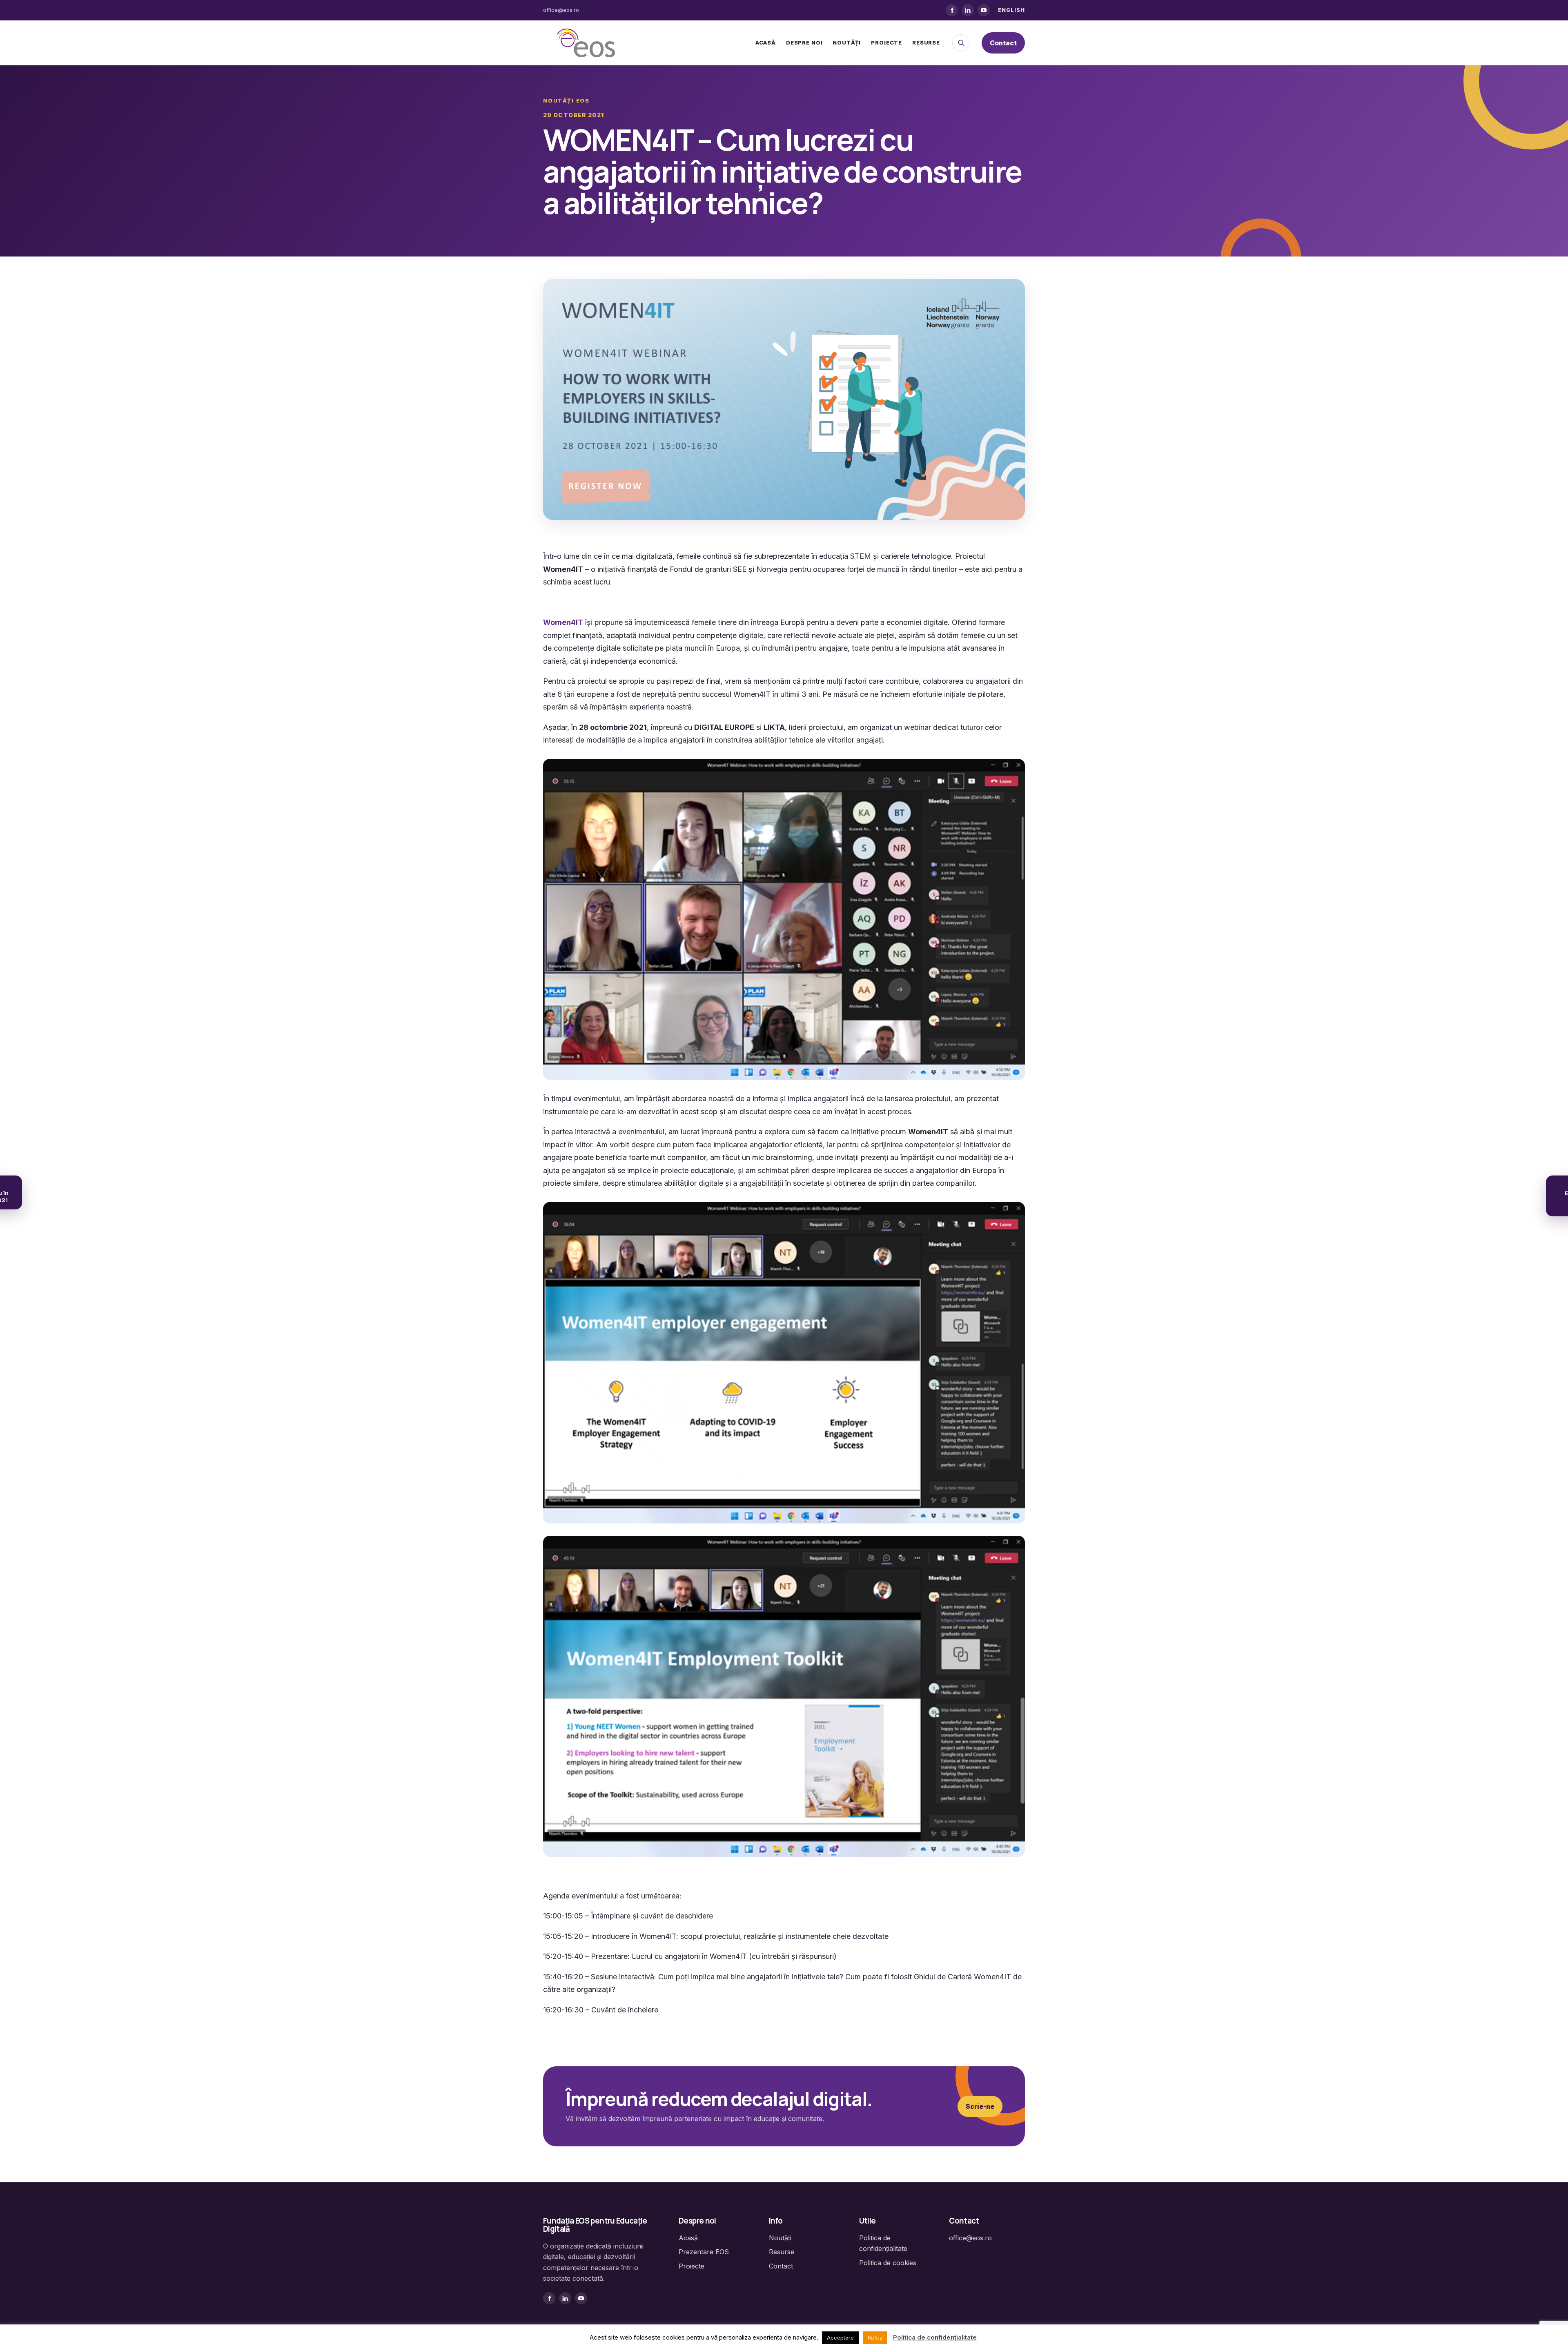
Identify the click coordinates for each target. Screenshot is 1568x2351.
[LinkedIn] (968, 10)
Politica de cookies (888, 2263)
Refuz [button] (875, 2338)
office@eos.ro (561, 10)
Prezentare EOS (704, 2252)
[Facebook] (952, 10)
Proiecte (886, 42)
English (1011, 10)
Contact (1003, 43)
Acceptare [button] (840, 2338)
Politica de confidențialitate (935, 2337)
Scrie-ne (980, 2106)
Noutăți (847, 42)
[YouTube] (984, 10)
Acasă (766, 42)
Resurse (926, 42)
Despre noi (804, 42)
